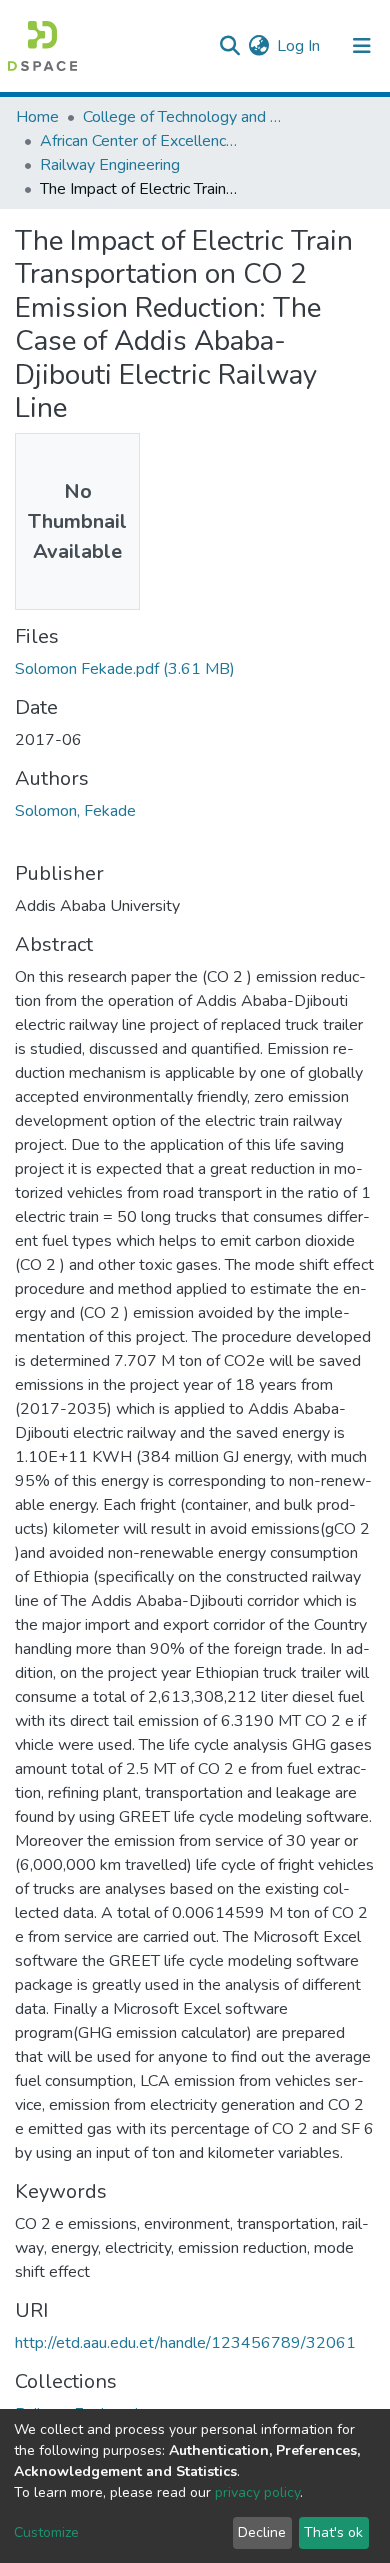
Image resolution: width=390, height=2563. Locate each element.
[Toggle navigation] (362, 46)
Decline (262, 2532)
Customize (46, 2532)
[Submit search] (229, 46)
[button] (258, 46)
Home (37, 117)
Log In (299, 46)
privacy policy (257, 2492)
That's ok (333, 2532)
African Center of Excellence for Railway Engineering (140, 141)
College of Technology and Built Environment (183, 117)
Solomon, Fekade (75, 811)
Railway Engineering (110, 165)
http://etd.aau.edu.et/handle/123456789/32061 (185, 2343)
